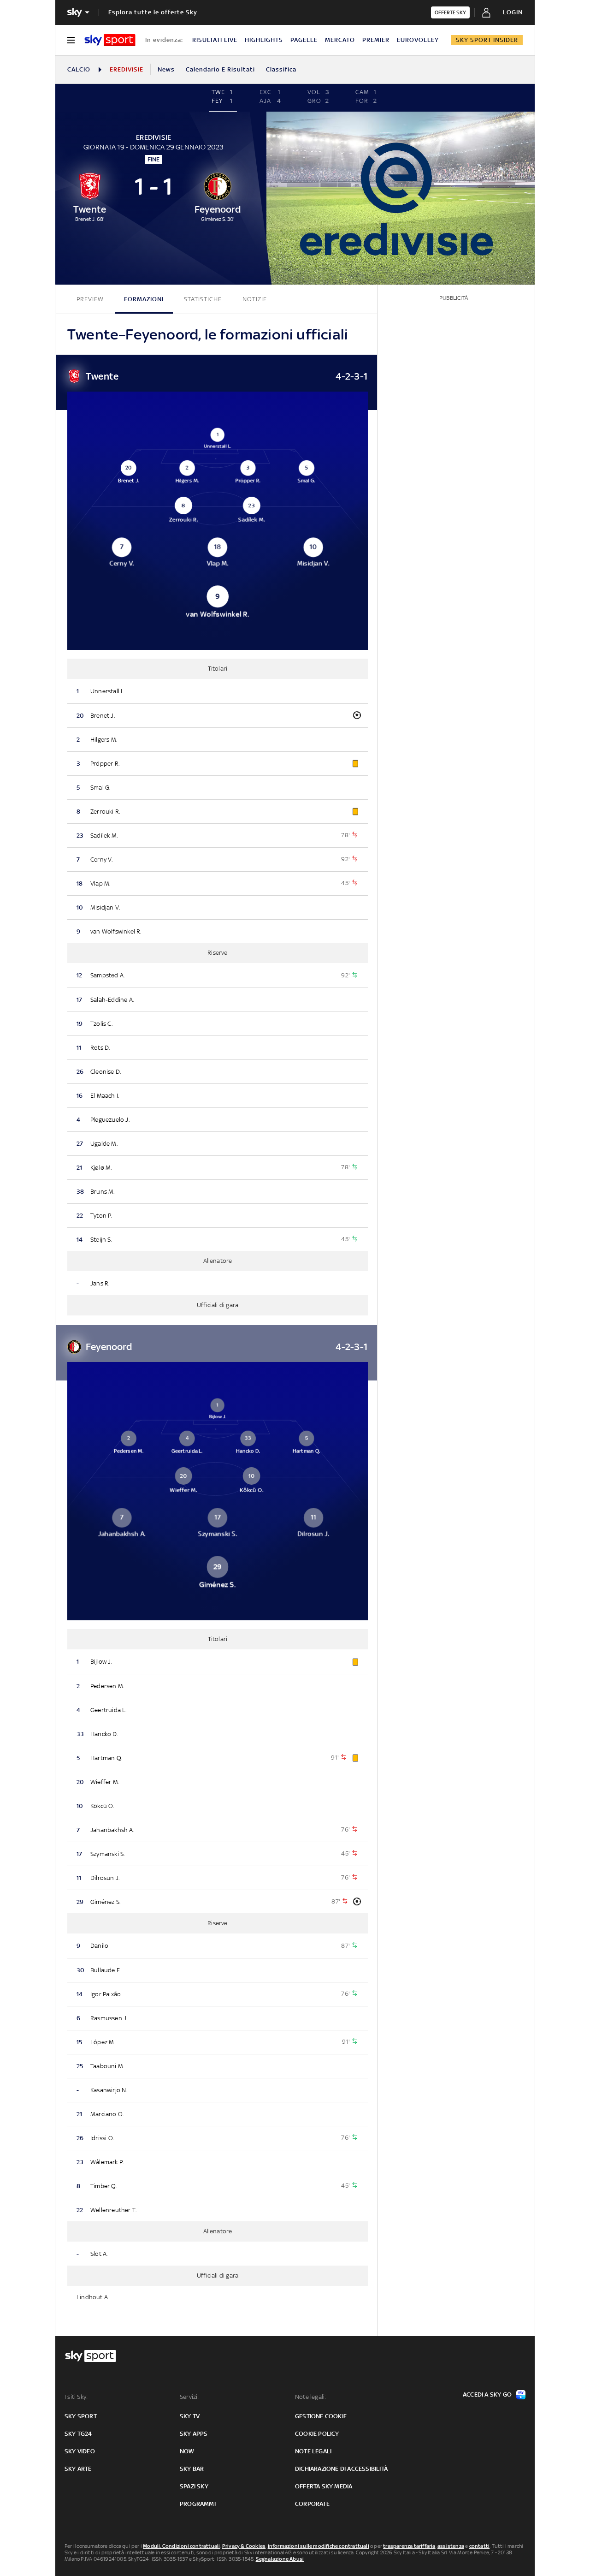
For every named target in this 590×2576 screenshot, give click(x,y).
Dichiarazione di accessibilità (341, 2469)
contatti (480, 2546)
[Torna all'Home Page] (110, 40)
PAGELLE (304, 40)
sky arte (78, 2469)
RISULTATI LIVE (215, 40)
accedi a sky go (487, 2395)
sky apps (194, 2434)
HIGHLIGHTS (264, 40)
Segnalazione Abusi (280, 2559)
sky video (80, 2451)
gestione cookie (321, 2416)
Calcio (79, 69)
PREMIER (376, 40)
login (513, 12)
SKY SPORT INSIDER (487, 40)
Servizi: (189, 2397)
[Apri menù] (71, 40)
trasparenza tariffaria (409, 2546)
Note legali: (310, 2397)
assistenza (451, 2546)
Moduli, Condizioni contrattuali (181, 2546)
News (166, 69)
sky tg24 (78, 2434)
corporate (312, 2504)
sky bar (192, 2469)
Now (187, 2451)
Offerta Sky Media (324, 2486)
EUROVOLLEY (418, 40)
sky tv (190, 2416)
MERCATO (340, 40)
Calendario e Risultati (220, 69)
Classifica (281, 69)
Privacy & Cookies (244, 2546)
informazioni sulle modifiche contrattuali (319, 2546)
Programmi (198, 2504)
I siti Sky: (76, 2397)
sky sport (81, 2416)
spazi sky (194, 2486)
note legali (313, 2451)
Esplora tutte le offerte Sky (153, 12)
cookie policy (317, 2434)
